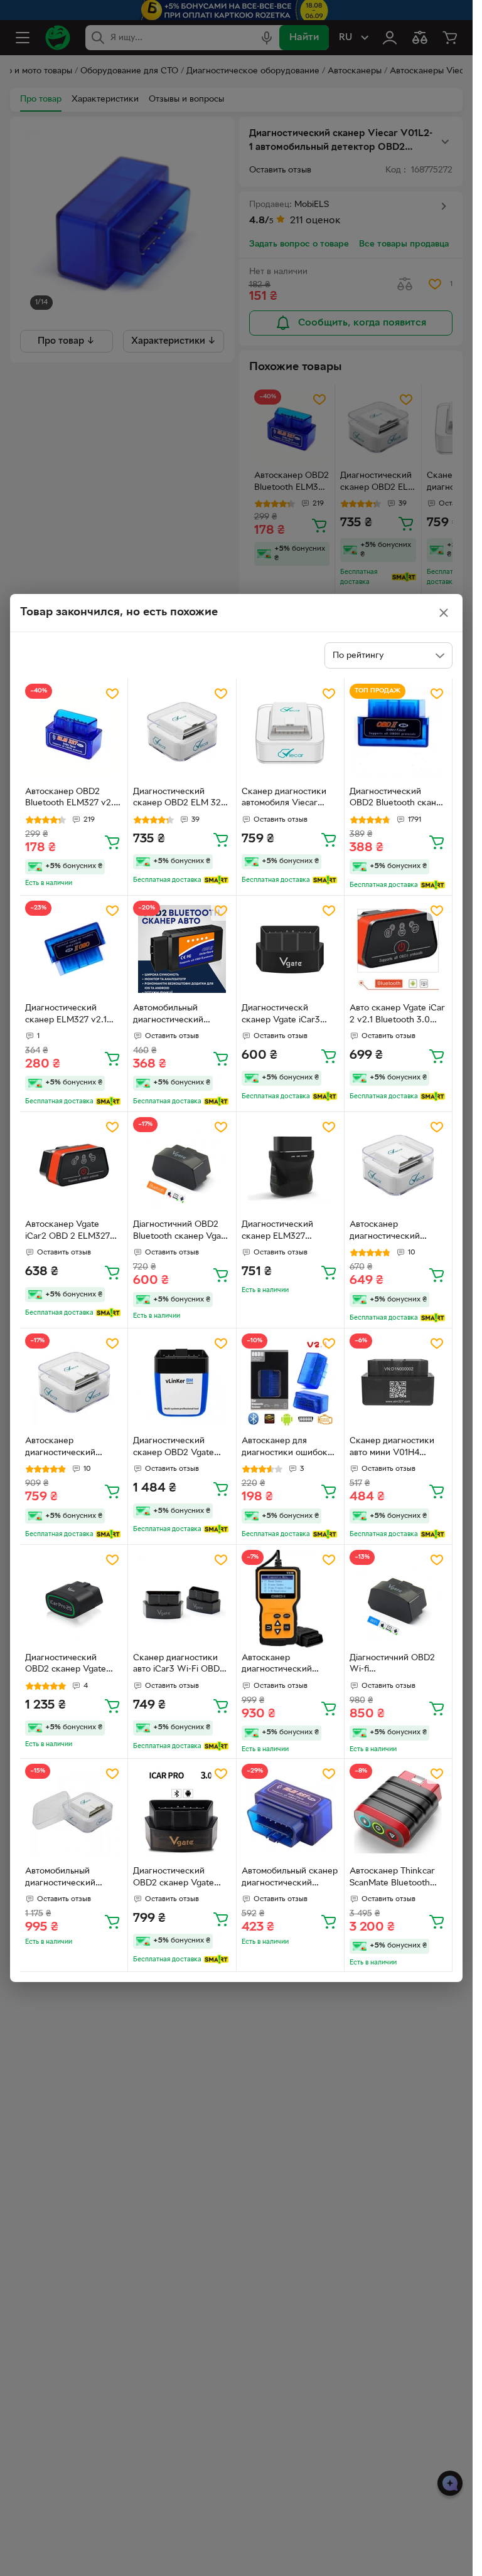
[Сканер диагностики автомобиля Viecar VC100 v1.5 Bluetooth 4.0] (290, 732)
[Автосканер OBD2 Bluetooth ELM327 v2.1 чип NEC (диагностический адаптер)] (74, 732)
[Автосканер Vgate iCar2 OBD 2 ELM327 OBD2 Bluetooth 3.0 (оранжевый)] (74, 1166)
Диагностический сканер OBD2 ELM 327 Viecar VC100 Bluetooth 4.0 (181, 799)
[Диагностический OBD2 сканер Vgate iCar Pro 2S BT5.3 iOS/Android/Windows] (74, 1598)
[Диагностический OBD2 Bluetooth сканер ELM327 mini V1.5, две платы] (398, 732)
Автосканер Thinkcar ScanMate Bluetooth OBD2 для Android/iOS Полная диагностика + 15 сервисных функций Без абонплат (397, 1879)
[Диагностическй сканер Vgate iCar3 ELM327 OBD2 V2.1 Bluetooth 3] (290, 949)
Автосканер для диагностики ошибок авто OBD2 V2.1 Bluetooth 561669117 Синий (285, 1448)
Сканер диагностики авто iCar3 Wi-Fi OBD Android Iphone (176, 1665)
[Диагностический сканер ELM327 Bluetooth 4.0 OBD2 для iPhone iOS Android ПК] (290, 1166)
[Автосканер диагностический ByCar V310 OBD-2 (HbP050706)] (290, 1598)
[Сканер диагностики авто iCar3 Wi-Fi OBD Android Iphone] (182, 1598)
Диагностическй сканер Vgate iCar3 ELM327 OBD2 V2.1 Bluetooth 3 (281, 1015)
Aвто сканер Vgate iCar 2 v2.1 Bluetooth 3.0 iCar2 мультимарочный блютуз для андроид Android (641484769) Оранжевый (397, 1015)
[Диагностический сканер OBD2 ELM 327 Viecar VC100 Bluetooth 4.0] (182, 732)
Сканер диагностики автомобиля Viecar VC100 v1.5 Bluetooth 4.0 (285, 799)
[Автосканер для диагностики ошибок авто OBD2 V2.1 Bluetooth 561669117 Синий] (290, 1382)
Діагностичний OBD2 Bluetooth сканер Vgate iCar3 (181, 1232)
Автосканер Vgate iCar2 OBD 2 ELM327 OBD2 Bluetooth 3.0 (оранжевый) (67, 1232)
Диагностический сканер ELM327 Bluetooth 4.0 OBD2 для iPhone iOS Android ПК (289, 1232)
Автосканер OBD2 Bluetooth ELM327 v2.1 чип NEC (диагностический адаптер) (71, 799)
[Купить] (112, 842)
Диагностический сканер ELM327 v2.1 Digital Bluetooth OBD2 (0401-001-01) (71, 1015)
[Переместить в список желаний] (112, 694)
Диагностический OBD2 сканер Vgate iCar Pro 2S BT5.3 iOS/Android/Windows (70, 1665)
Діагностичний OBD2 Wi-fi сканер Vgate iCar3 (392, 1665)
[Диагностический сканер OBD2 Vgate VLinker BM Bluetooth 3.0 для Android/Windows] (182, 1382)
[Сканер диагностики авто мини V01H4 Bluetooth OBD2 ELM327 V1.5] (398, 1382)
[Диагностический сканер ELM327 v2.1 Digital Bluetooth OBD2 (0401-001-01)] (74, 949)
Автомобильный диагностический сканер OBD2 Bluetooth (181, 1015)
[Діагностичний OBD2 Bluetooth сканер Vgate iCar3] (182, 1166)
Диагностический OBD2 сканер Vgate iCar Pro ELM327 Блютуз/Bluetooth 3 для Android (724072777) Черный (182, 1879)
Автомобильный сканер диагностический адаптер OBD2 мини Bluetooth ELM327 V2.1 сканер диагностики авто (290, 1879)
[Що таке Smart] (216, 880)
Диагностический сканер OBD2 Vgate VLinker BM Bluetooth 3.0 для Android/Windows (178, 1448)
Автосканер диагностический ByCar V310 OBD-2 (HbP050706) (280, 1665)
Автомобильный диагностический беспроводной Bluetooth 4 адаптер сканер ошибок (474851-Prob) (66, 1879)
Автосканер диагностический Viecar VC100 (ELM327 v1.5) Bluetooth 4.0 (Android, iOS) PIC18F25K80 (396, 1232)
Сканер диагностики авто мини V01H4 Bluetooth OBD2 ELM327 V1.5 (392, 1448)
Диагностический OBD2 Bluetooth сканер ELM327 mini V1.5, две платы (398, 799)
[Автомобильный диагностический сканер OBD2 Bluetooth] (182, 949)
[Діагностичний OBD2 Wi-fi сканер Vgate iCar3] (398, 1598)
